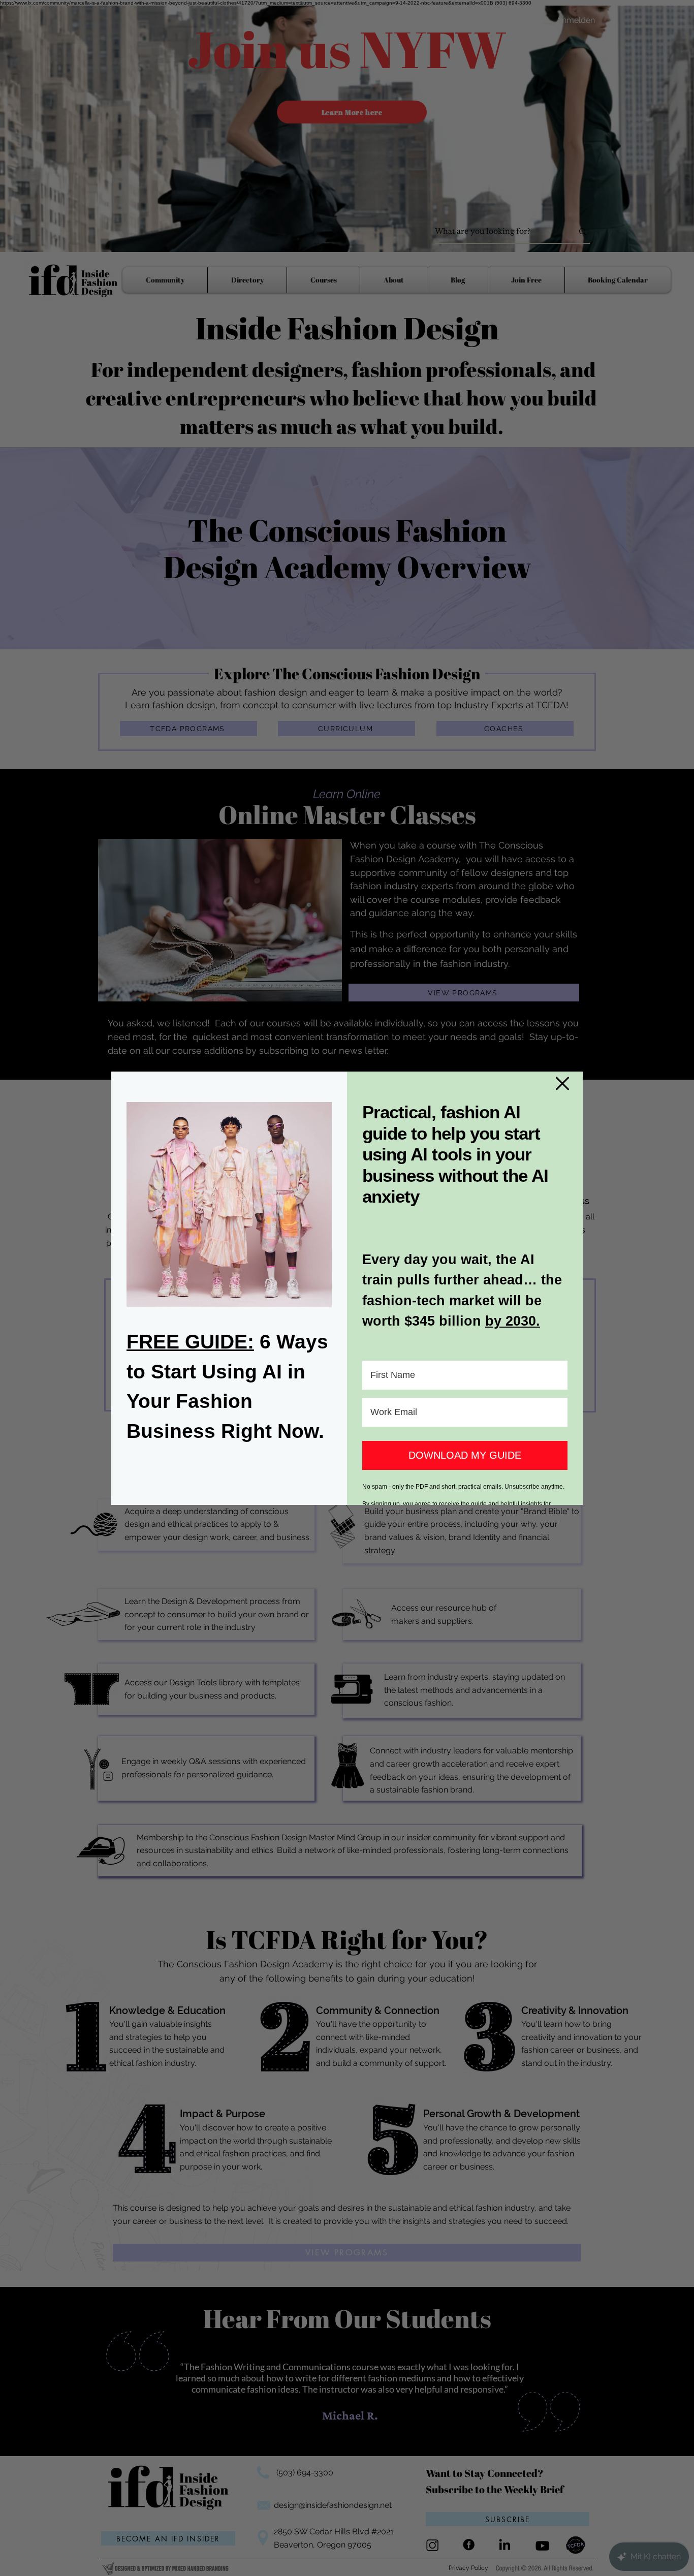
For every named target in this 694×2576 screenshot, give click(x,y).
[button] (562, 1083)
